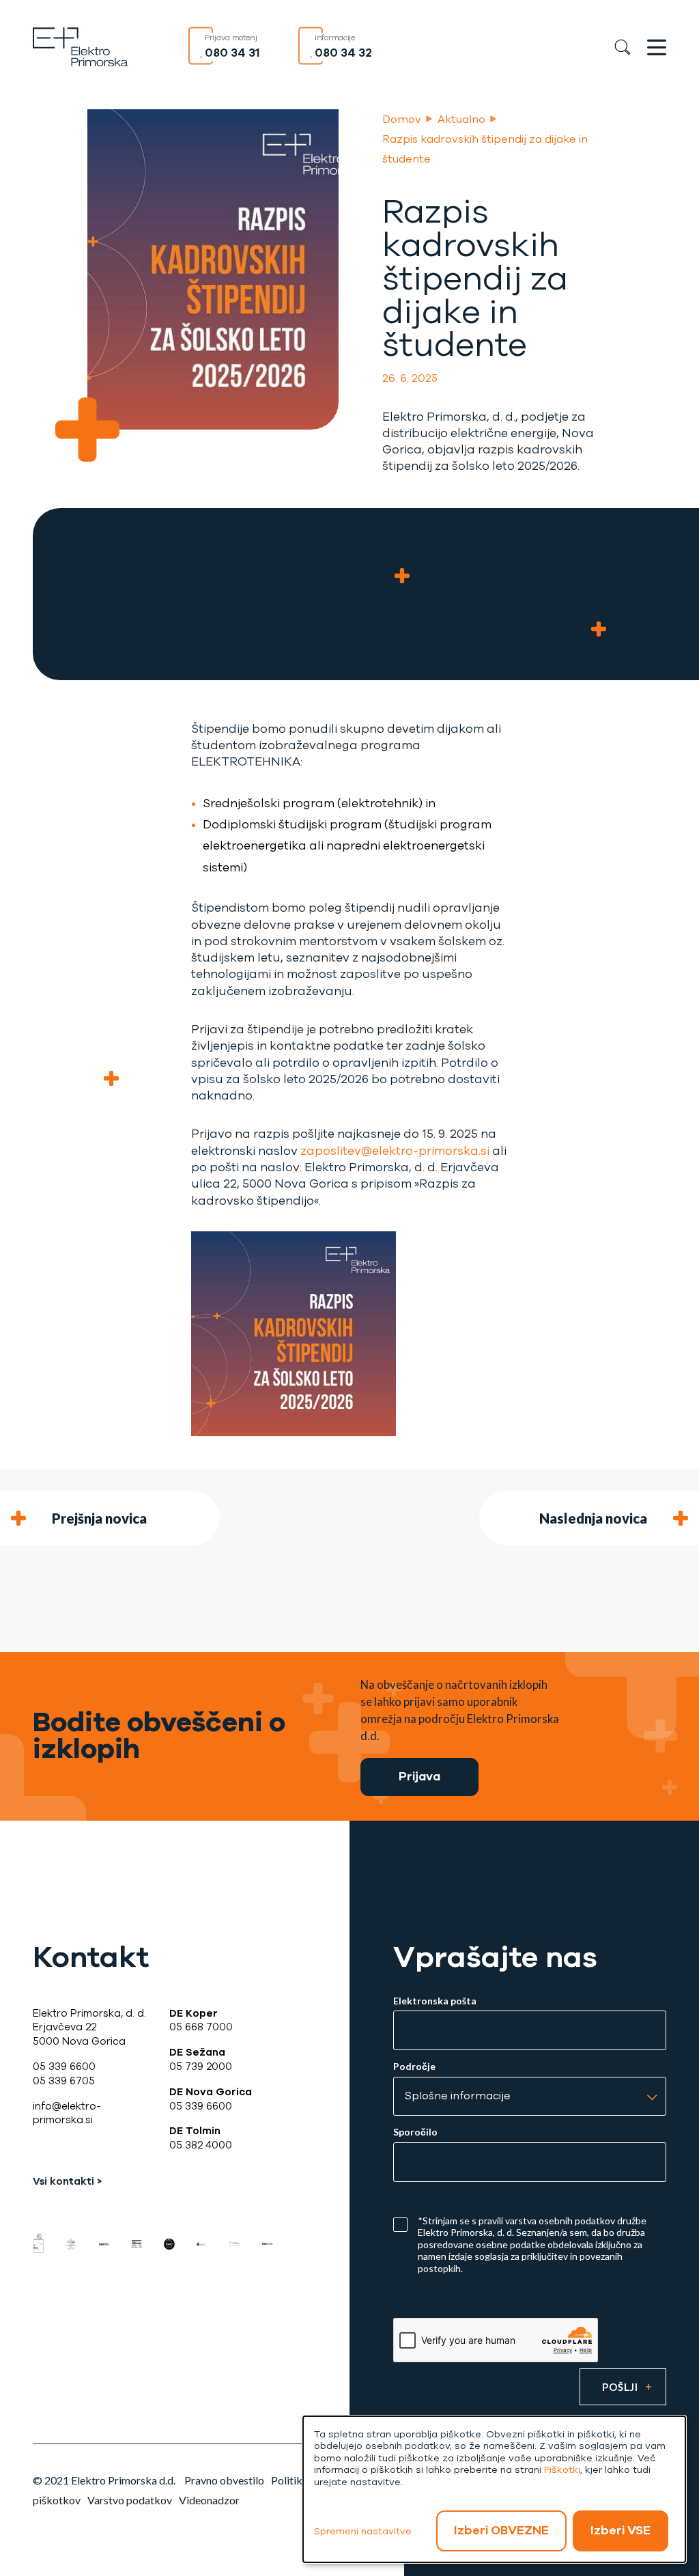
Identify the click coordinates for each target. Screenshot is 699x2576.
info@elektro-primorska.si (67, 2113)
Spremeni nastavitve (363, 2531)
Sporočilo (415, 2132)
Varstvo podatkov (130, 2500)
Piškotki (562, 2470)
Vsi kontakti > (67, 2181)
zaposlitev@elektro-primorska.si (395, 1151)
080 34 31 (232, 53)
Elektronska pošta (435, 2001)
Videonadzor (209, 2500)
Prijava (419, 1777)
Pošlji (620, 2387)
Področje (414, 2067)
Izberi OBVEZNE (501, 2530)
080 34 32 (343, 53)
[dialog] (494, 2489)
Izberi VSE (620, 2530)
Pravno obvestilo (224, 2480)
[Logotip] (81, 45)
